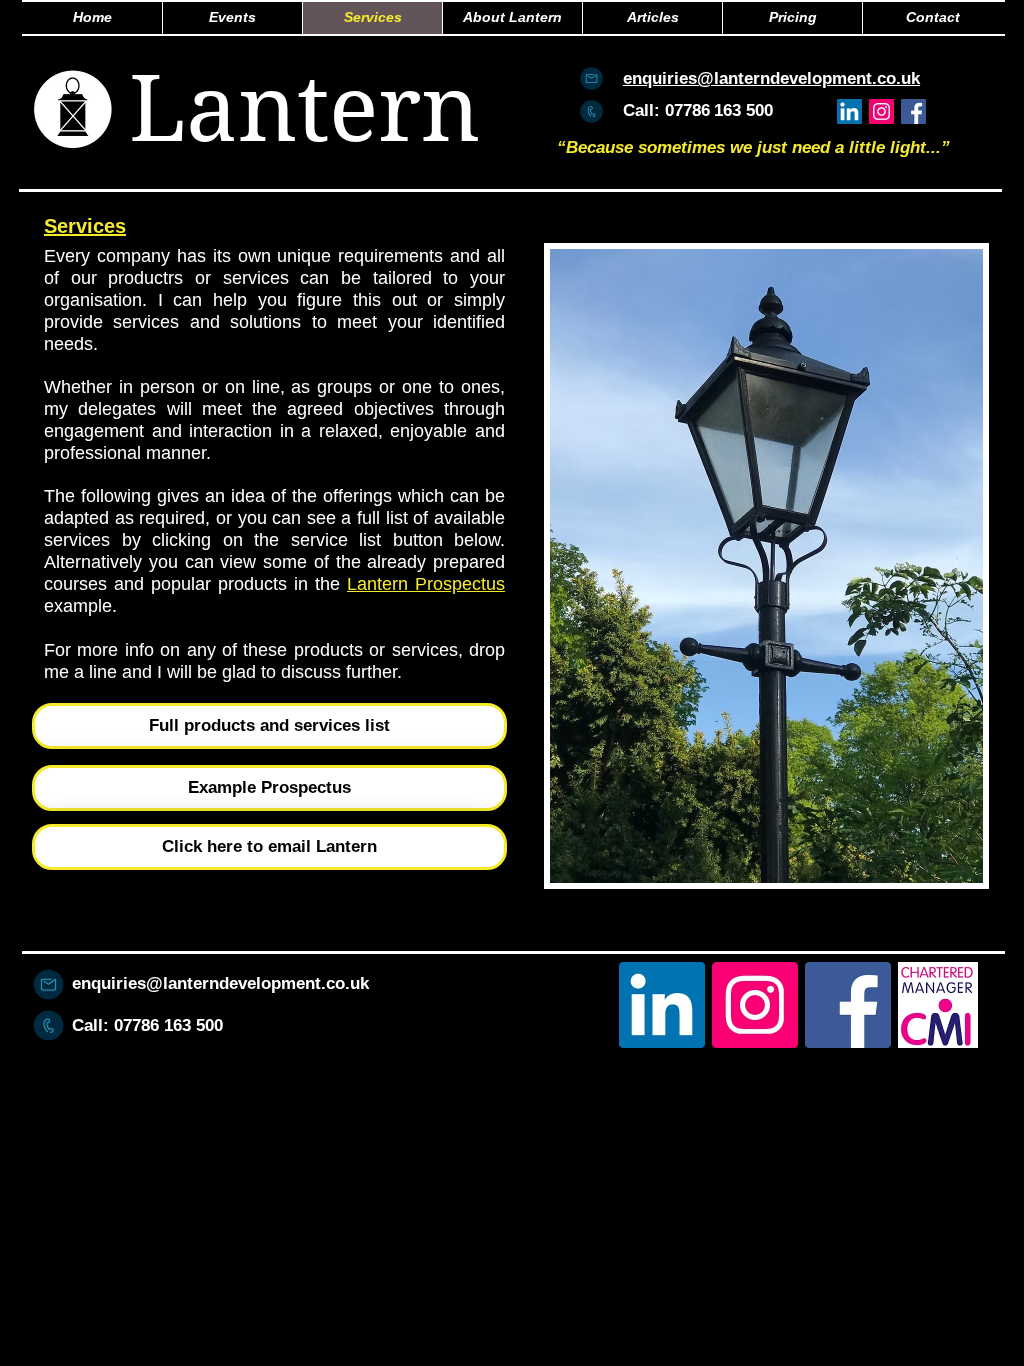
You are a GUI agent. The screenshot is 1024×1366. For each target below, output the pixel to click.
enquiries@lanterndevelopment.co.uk (220, 983)
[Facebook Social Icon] (913, 111)
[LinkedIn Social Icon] (849, 111)
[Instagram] (881, 111)
